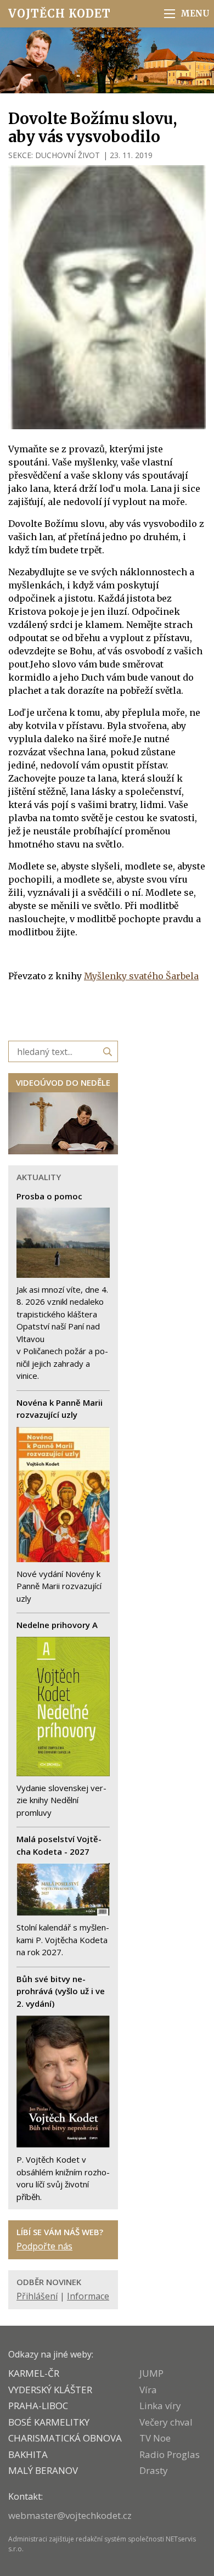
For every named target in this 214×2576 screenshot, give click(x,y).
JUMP (151, 2373)
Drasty (154, 2470)
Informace (88, 2296)
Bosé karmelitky (49, 2422)
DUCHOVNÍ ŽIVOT (67, 155)
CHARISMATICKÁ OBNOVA (65, 2438)
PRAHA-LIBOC (38, 2406)
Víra (148, 2390)
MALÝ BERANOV (43, 2470)
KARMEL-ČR (34, 2373)
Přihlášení (37, 2296)
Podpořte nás (44, 2246)
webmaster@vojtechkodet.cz (70, 2515)
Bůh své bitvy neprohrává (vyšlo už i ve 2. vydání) (61, 1991)
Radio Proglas (170, 2454)
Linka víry (160, 2406)
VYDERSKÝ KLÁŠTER (50, 2390)
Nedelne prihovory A (57, 1625)
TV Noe (155, 2438)
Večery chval (166, 2422)
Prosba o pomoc (49, 1196)
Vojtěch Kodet (60, 13)
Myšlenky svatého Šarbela (141, 976)
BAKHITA (28, 2454)
